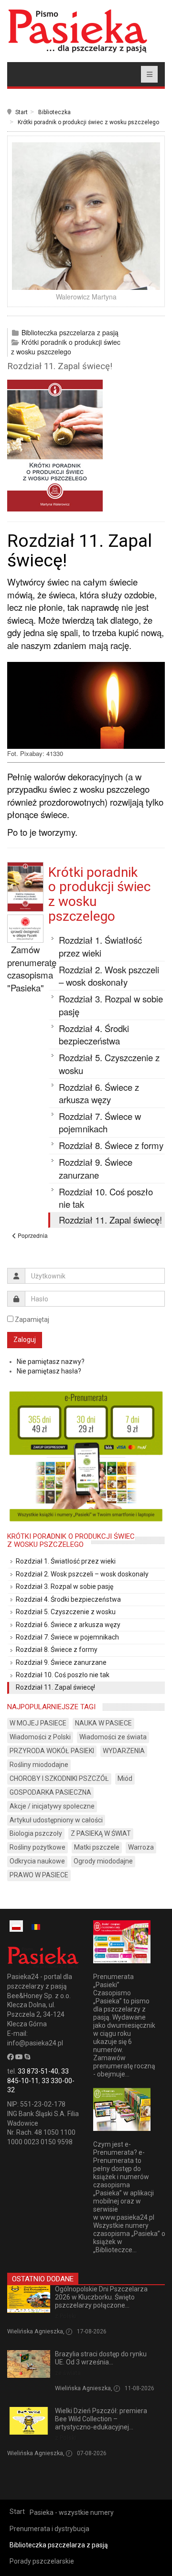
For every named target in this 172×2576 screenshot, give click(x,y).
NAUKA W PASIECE (103, 1723)
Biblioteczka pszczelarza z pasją (70, 332)
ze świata (68, 2373)
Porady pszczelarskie (42, 2561)
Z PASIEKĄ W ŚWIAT (101, 1833)
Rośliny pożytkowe (38, 1847)
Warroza (141, 1847)
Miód (125, 1778)
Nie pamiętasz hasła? (49, 1371)
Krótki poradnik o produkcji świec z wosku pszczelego (88, 122)
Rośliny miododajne (39, 1765)
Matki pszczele (97, 1847)
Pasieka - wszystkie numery (72, 2512)
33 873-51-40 (38, 2071)
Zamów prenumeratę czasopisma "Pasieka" (32, 969)
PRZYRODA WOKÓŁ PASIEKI (52, 1751)
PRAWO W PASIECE (39, 1875)
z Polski (65, 2316)
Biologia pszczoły (36, 1833)
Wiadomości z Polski (40, 1737)
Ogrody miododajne (103, 1861)
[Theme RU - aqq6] (77, 31)
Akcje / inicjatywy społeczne (52, 1806)
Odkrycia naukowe (37, 1861)
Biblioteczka (54, 112)
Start (21, 112)
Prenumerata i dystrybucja (49, 2529)
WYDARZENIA (124, 1751)
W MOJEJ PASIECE (38, 1723)
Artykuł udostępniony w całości (56, 1820)
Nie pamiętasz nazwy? (51, 1362)
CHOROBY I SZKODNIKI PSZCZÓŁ (59, 1778)
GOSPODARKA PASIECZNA (50, 1792)
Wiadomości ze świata (113, 1737)
